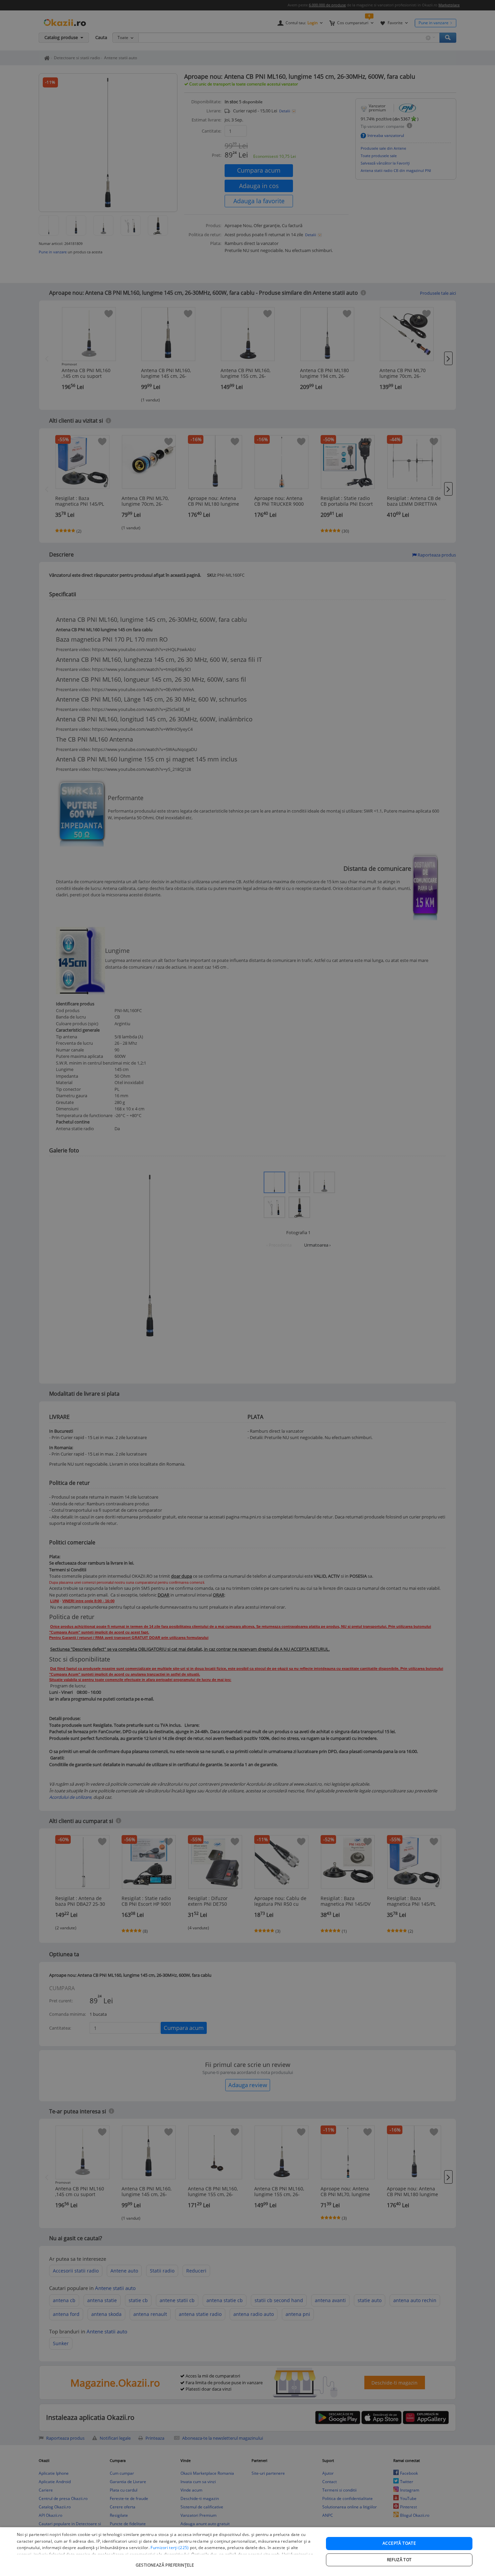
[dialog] (247, 2552)
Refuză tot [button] (399, 2560)
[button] (166, 2562)
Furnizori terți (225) (170, 2548)
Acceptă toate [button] (399, 2543)
